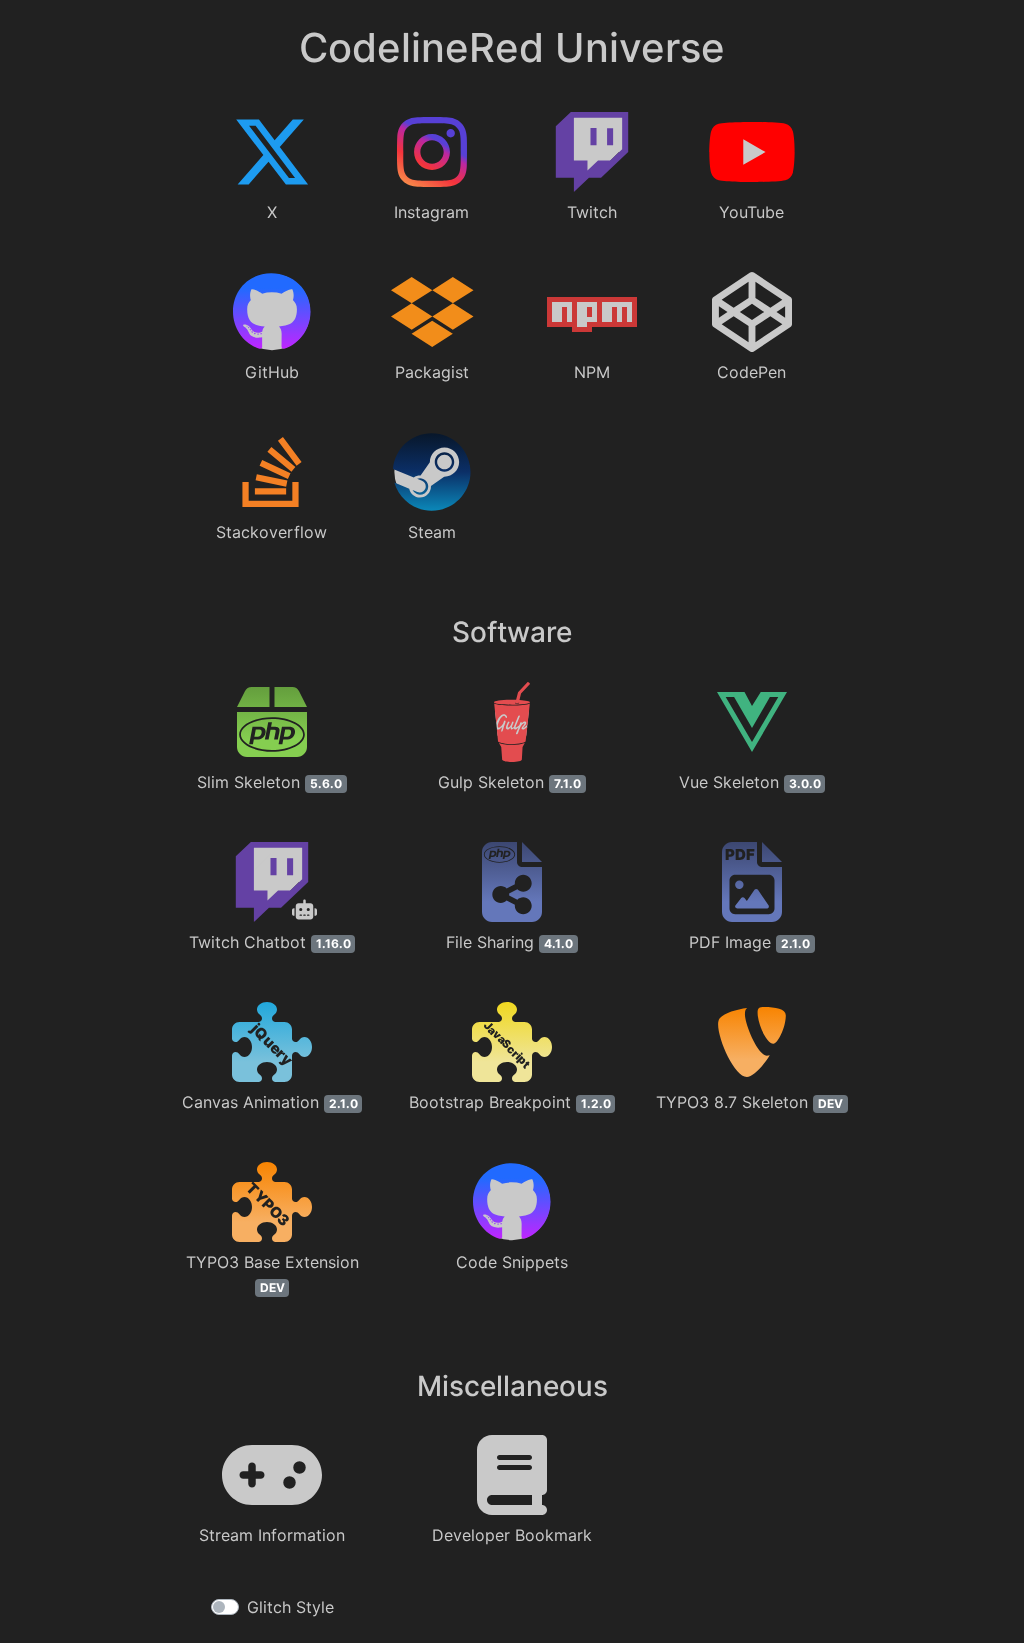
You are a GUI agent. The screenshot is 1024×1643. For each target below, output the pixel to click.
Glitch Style (290, 1607)
